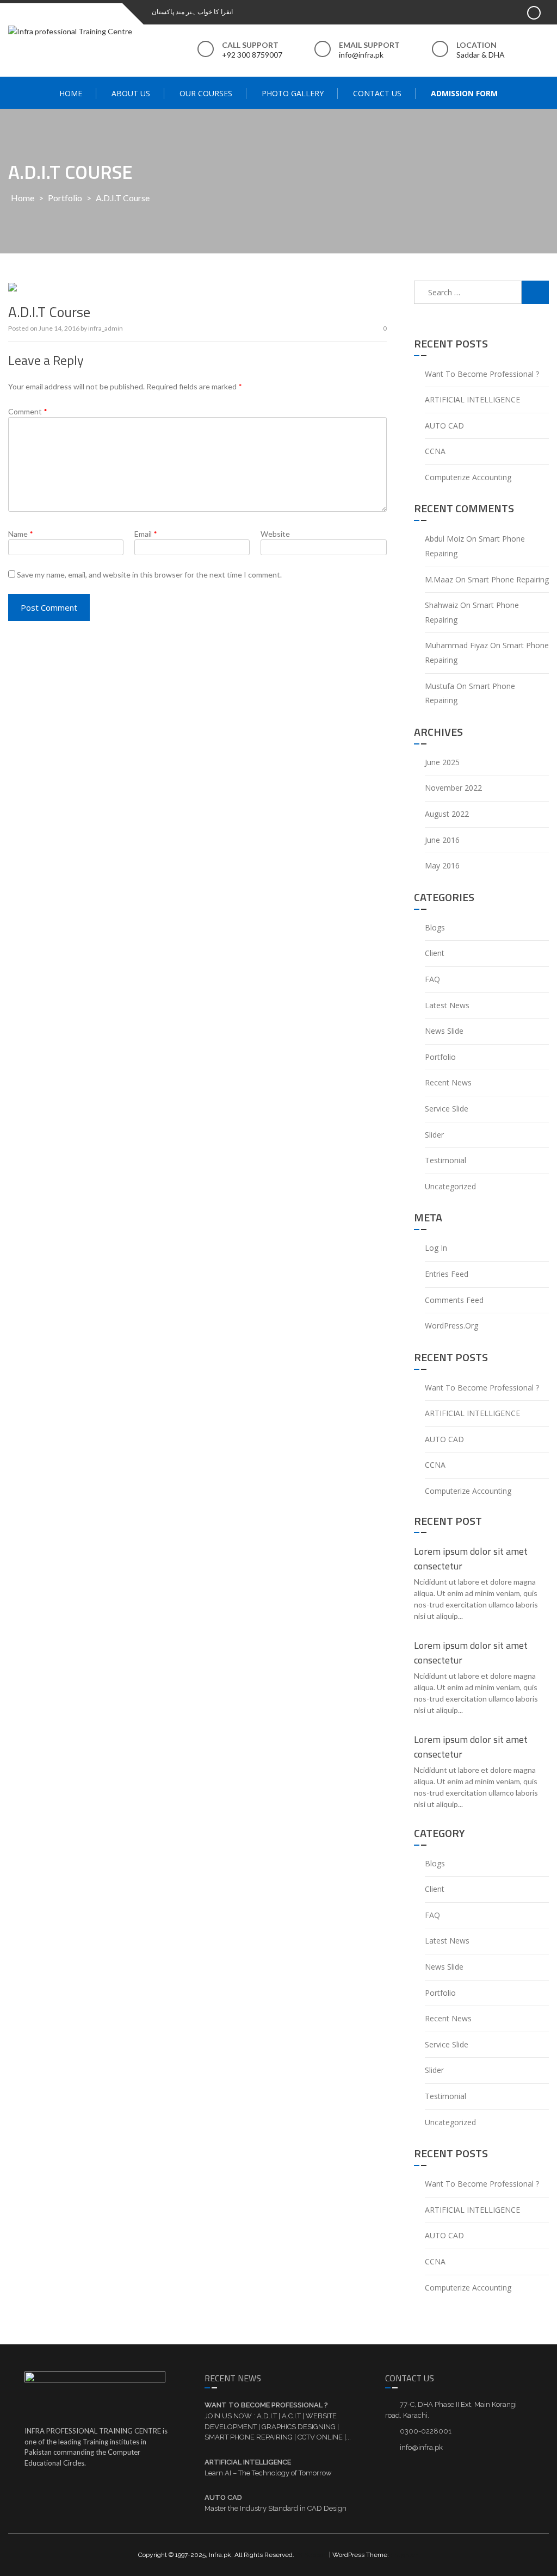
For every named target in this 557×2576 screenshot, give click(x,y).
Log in (436, 1248)
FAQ (432, 979)
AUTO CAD (444, 426)
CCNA (435, 451)
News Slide (444, 1031)
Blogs (435, 927)
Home (71, 93)
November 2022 (453, 788)
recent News (448, 1082)
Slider (434, 1135)
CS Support (311, 2555)
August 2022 (447, 814)
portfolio (65, 198)
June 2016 (442, 840)
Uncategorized (450, 1186)
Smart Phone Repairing (508, 579)
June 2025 (442, 762)
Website (275, 534)
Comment (28, 411)
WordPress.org (451, 1326)
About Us (131, 93)
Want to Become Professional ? (482, 374)
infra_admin (106, 328)
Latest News (447, 1005)
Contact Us (377, 93)
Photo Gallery (293, 93)
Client (435, 953)
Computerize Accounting (468, 477)
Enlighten (405, 2555)
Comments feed (454, 1300)
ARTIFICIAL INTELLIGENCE (472, 399)
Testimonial (445, 1160)
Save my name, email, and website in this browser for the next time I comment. (149, 575)
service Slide (447, 1109)
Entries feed (447, 1274)
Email (146, 534)
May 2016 (442, 865)
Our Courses (206, 93)
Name (21, 534)
